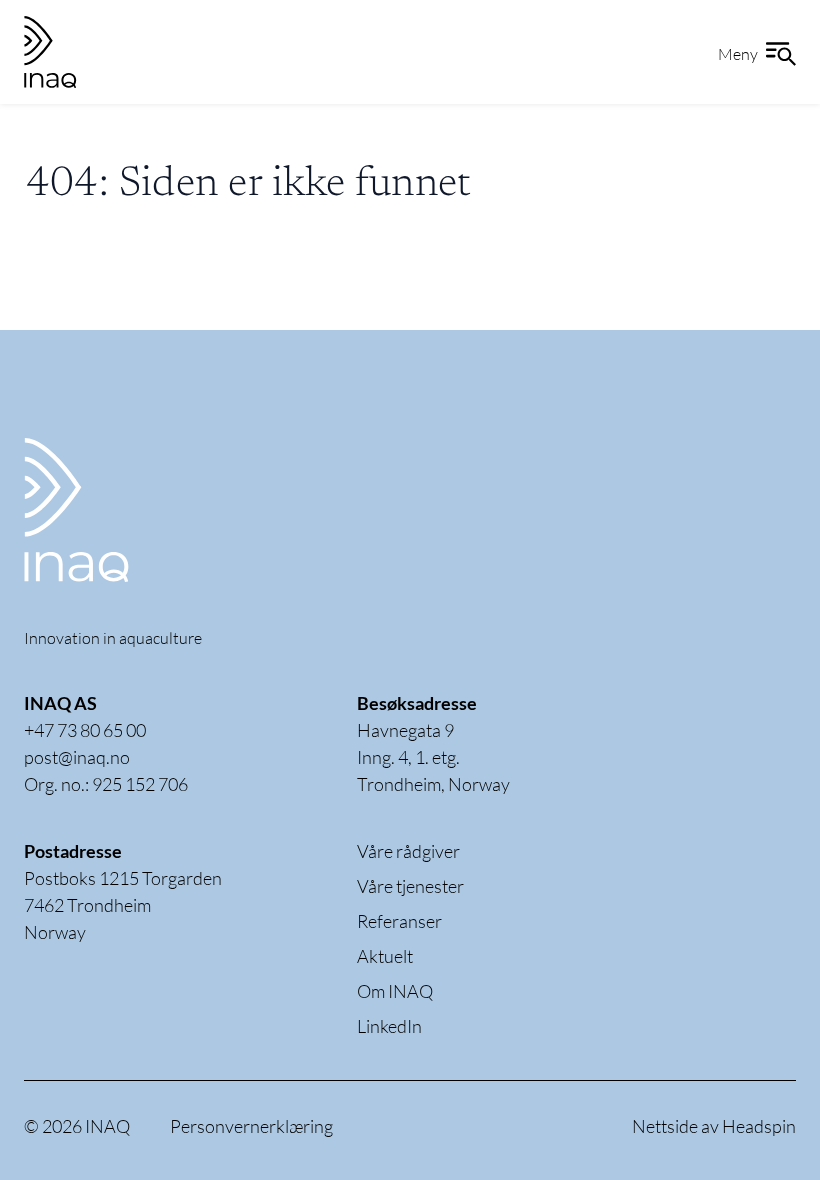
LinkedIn (389, 1026)
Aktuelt (385, 956)
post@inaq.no (77, 757)
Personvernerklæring (251, 1126)
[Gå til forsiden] (124, 510)
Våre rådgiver (408, 851)
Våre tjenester (410, 886)
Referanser (399, 921)
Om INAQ (395, 991)
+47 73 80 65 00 (85, 730)
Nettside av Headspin (714, 1126)
